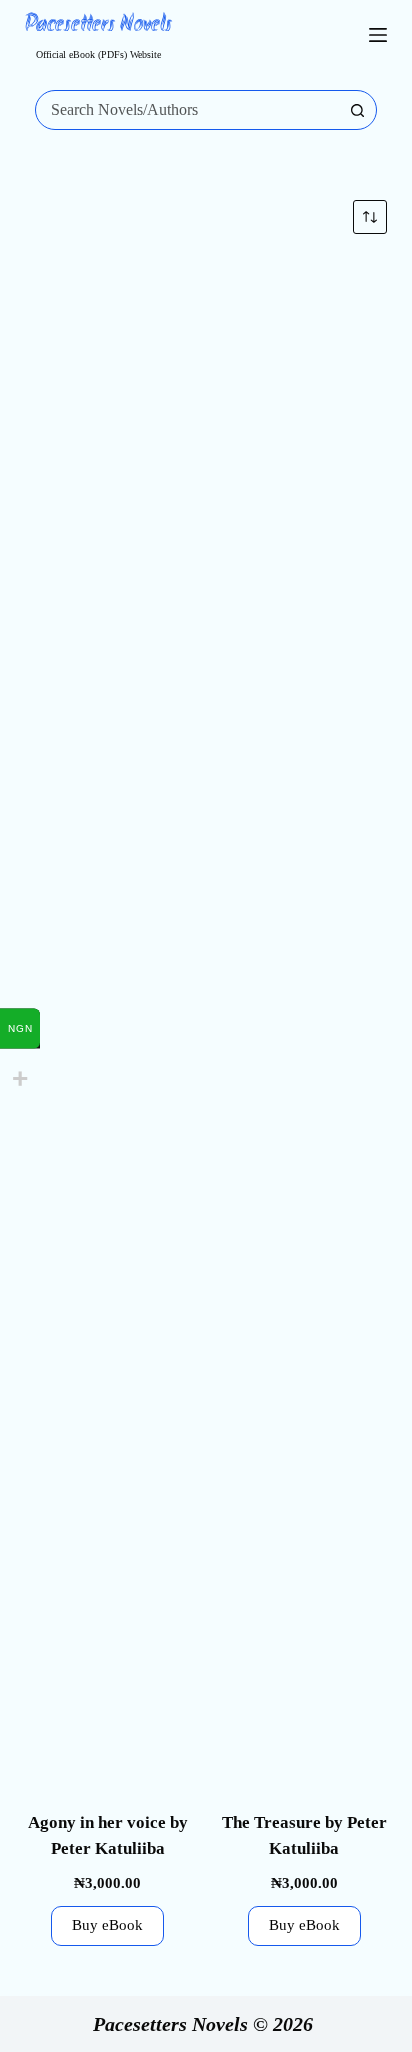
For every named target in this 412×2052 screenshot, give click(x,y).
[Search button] (357, 110)
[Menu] (378, 35)
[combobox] (187, 110)
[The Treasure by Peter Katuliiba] (304, 1009)
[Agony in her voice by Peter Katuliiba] (108, 1009)
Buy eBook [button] (107, 1925)
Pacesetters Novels (98, 25)
